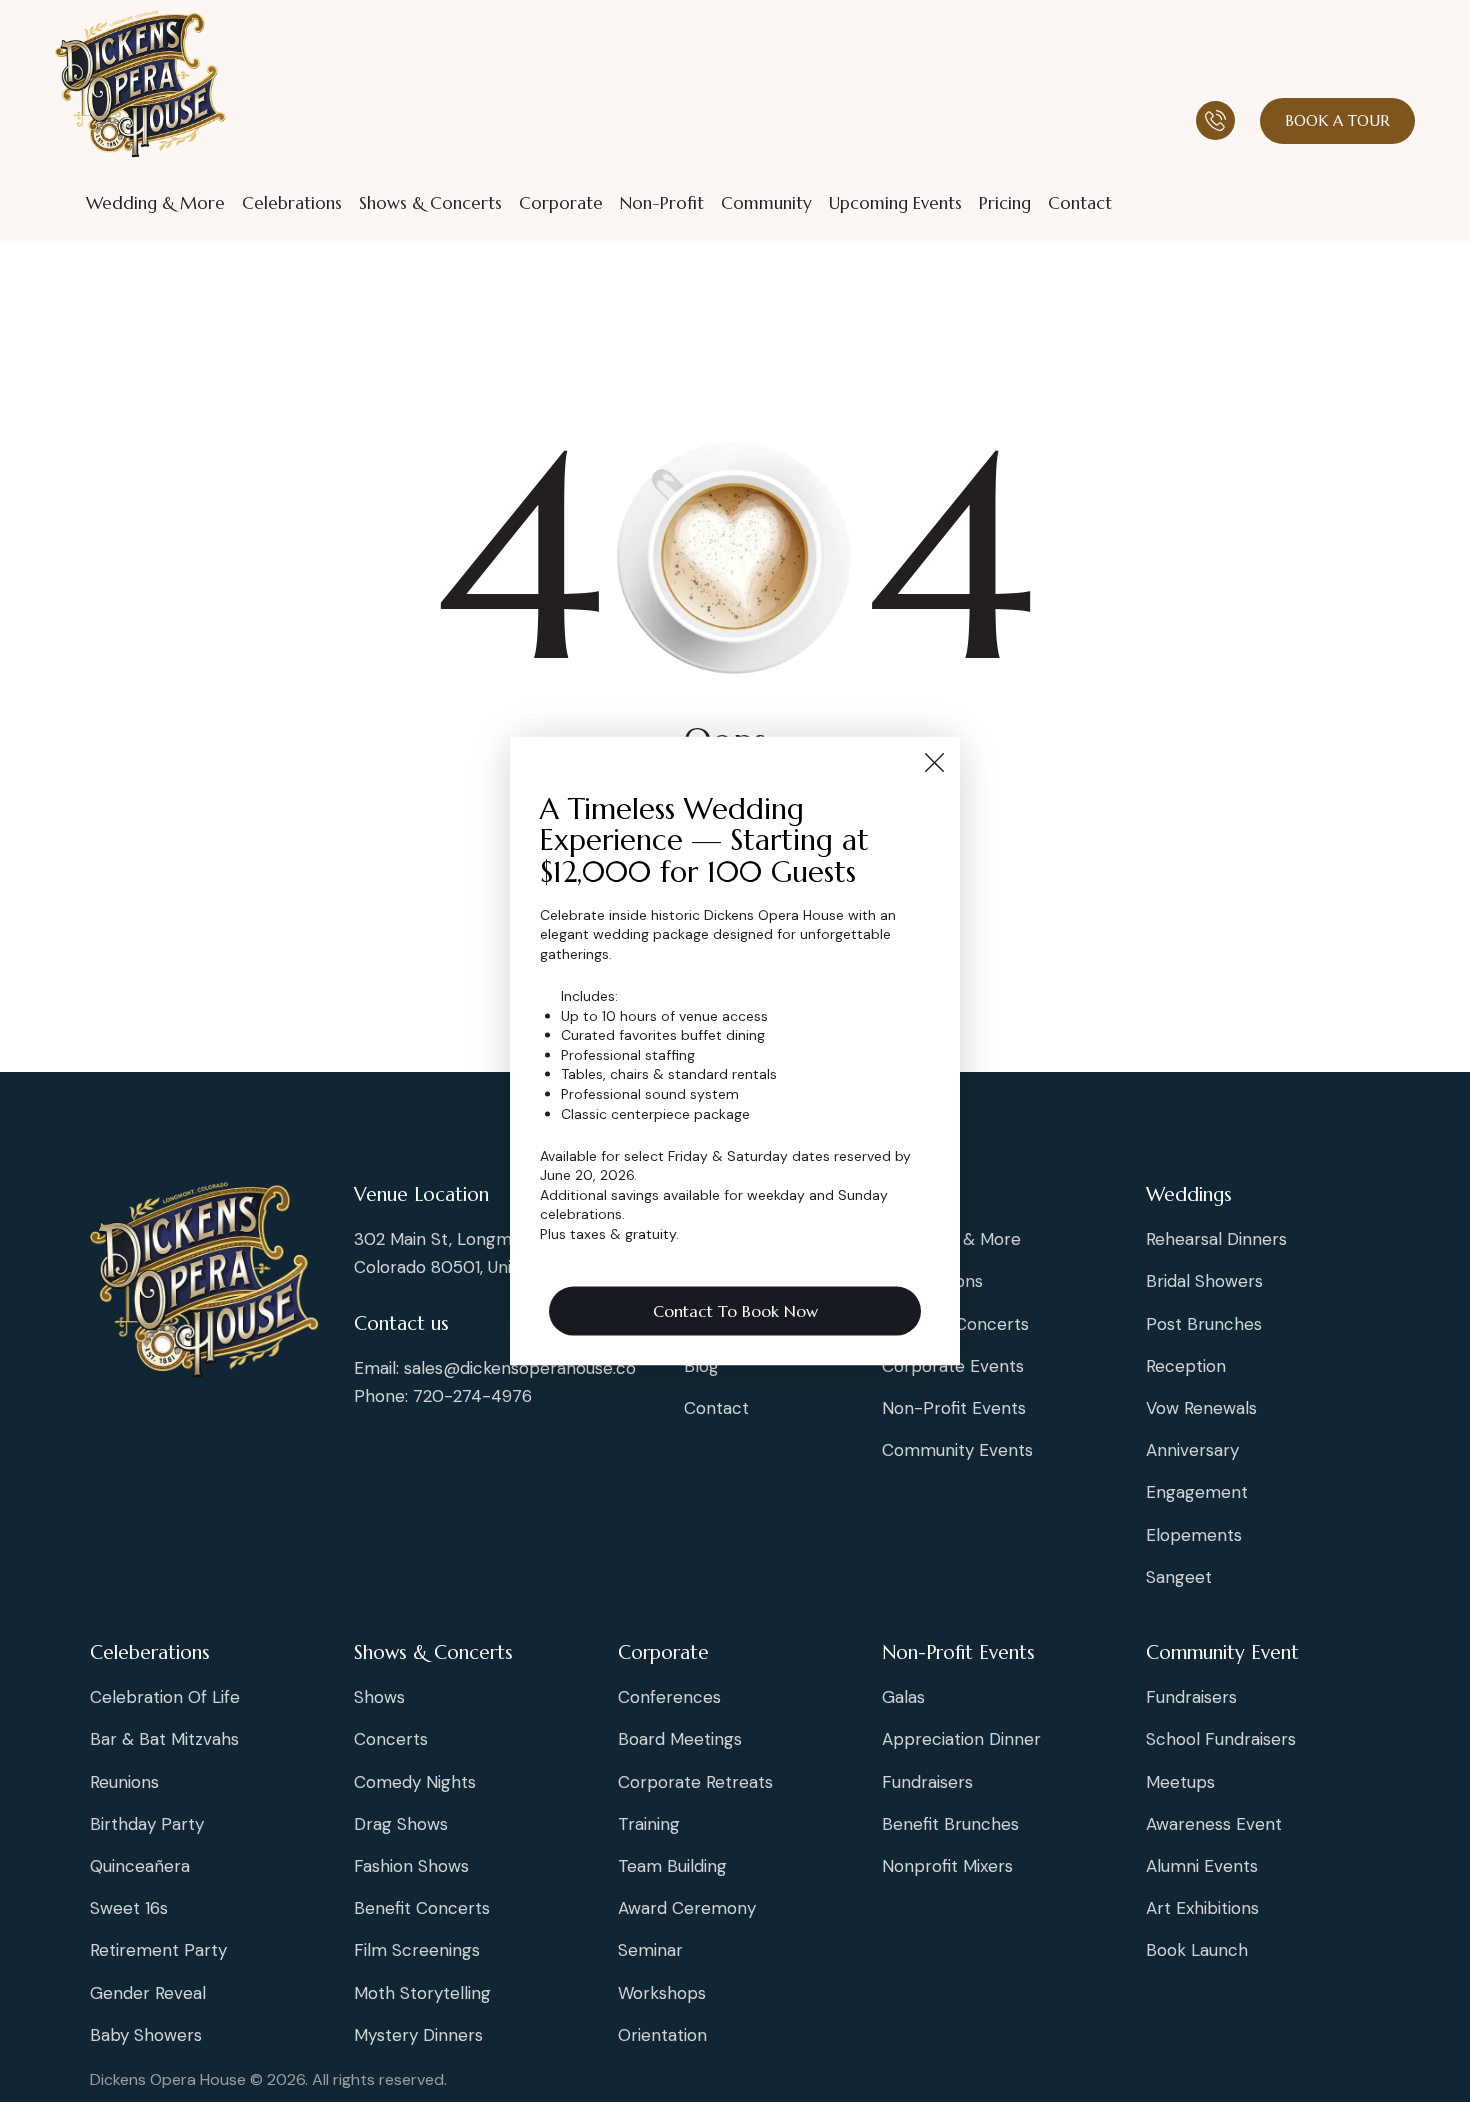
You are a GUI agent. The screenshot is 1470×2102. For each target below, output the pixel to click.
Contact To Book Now (735, 1310)
